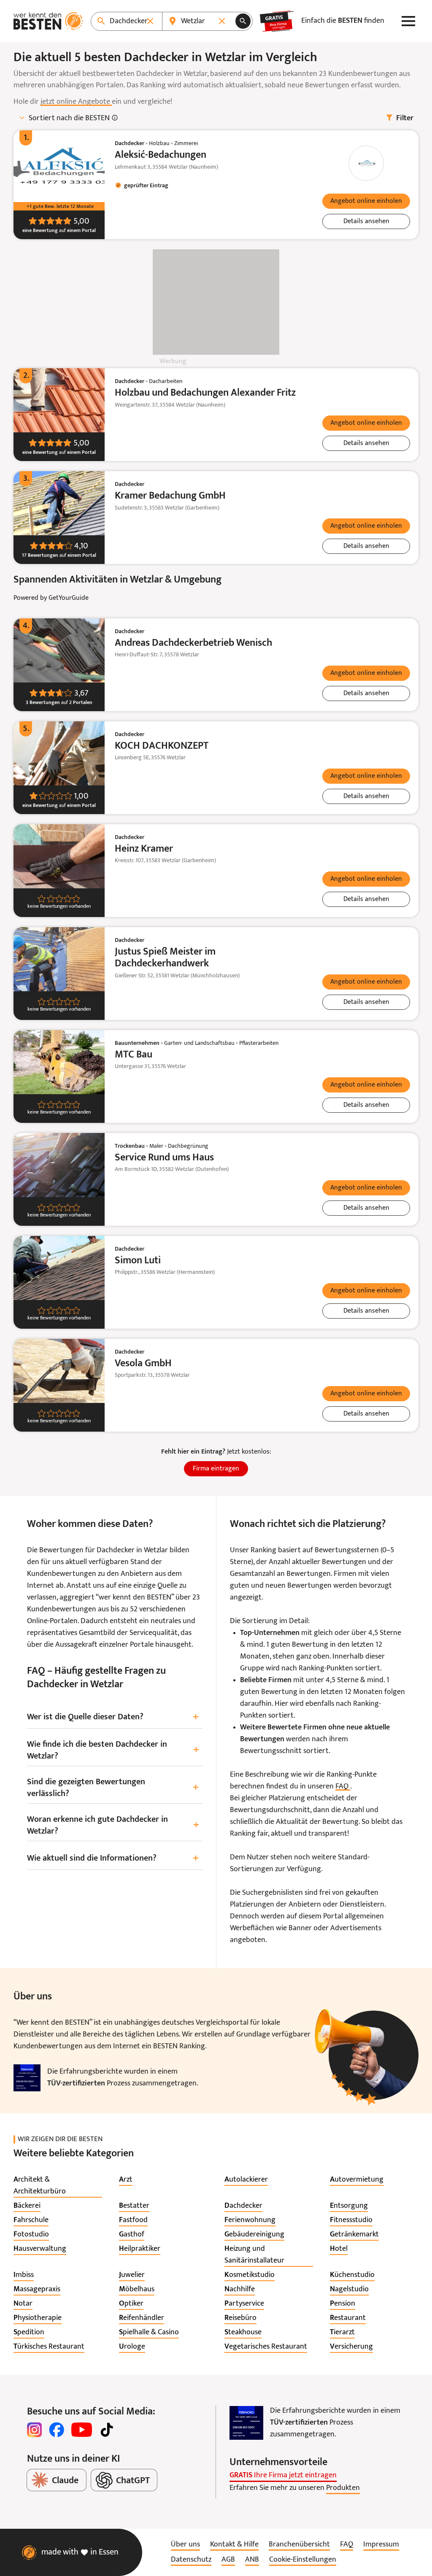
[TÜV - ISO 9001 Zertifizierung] (27, 2078)
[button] (366, 201)
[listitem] (58, 2186)
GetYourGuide (69, 598)
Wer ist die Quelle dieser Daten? (113, 1717)
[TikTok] (107, 2430)
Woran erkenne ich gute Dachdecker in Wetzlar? (113, 1826)
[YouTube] (82, 2430)
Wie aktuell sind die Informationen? (113, 1859)
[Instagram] (35, 2430)
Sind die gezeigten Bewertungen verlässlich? (113, 1788)
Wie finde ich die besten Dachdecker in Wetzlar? (113, 1751)
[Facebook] (57, 2430)
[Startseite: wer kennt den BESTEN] (48, 21)
